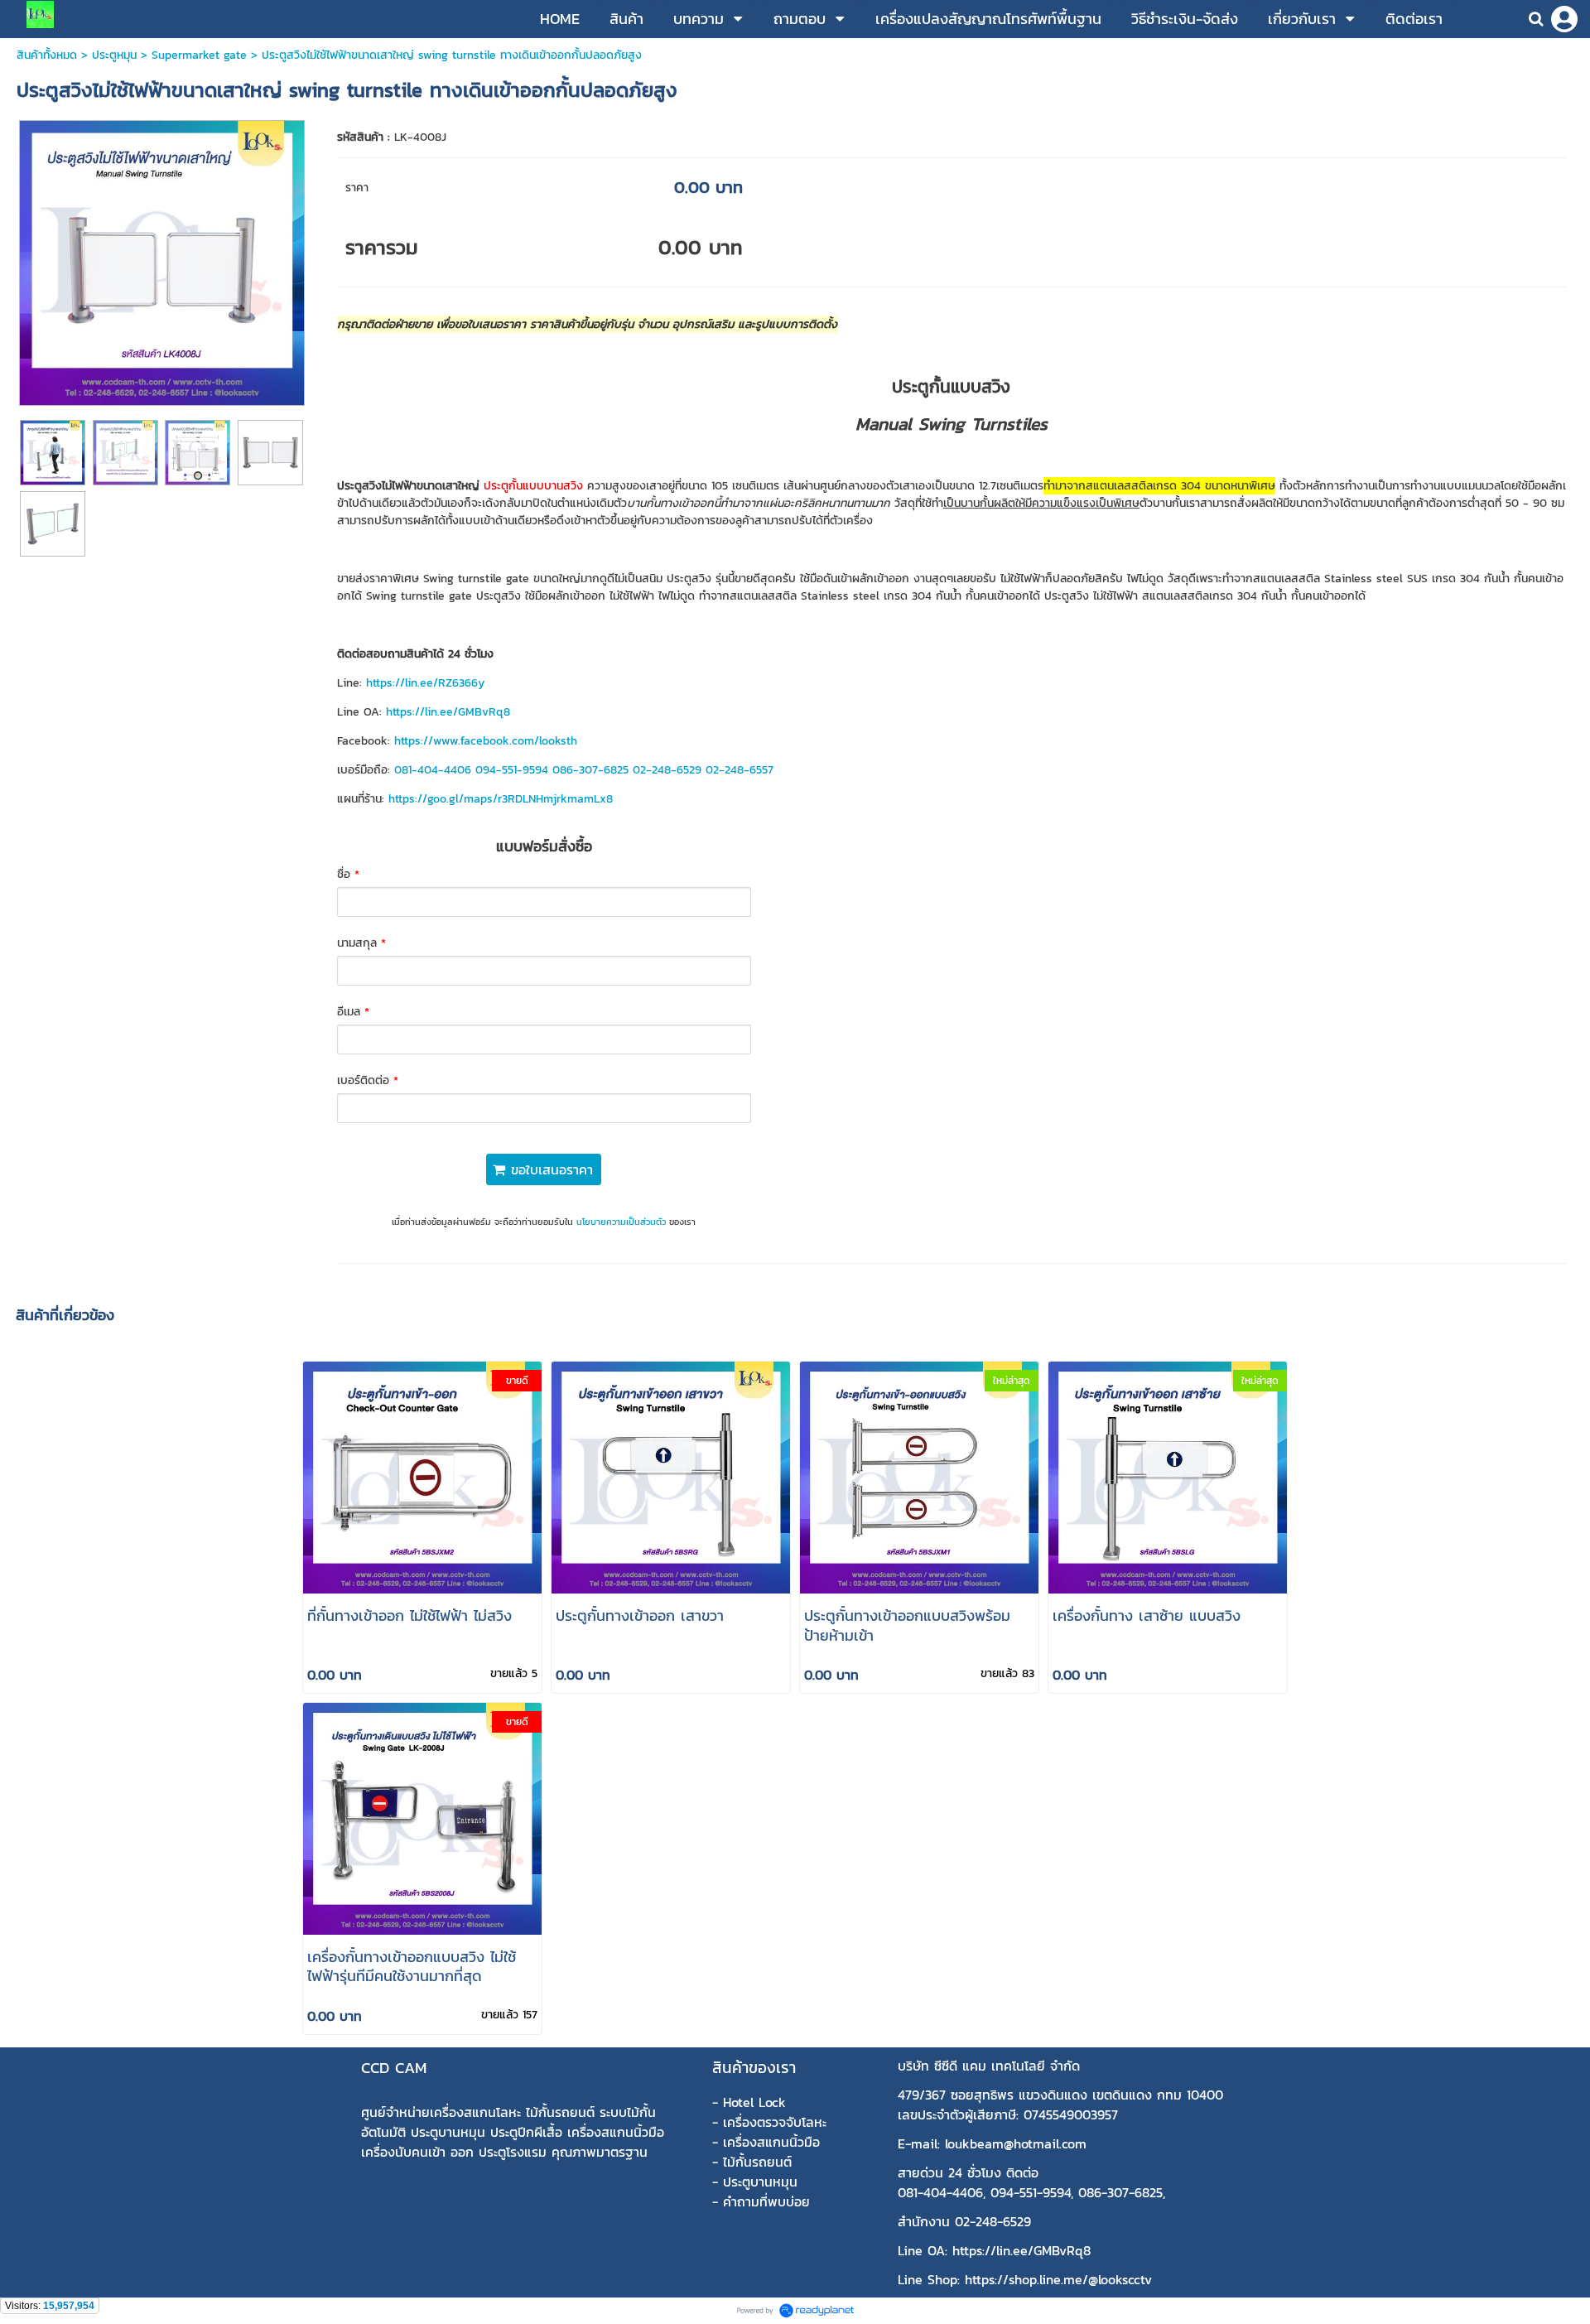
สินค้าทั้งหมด (47, 55)
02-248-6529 (667, 770)
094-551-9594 (512, 770)
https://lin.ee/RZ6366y (425, 683)
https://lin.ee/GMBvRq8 (448, 712)
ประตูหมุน (114, 55)
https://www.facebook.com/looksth (486, 741)
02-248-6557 (740, 770)
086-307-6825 (590, 770)
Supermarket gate (199, 55)
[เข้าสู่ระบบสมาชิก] (1564, 19)
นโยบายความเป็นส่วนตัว (621, 1222)
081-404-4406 (433, 770)
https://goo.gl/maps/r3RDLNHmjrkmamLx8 (501, 799)
